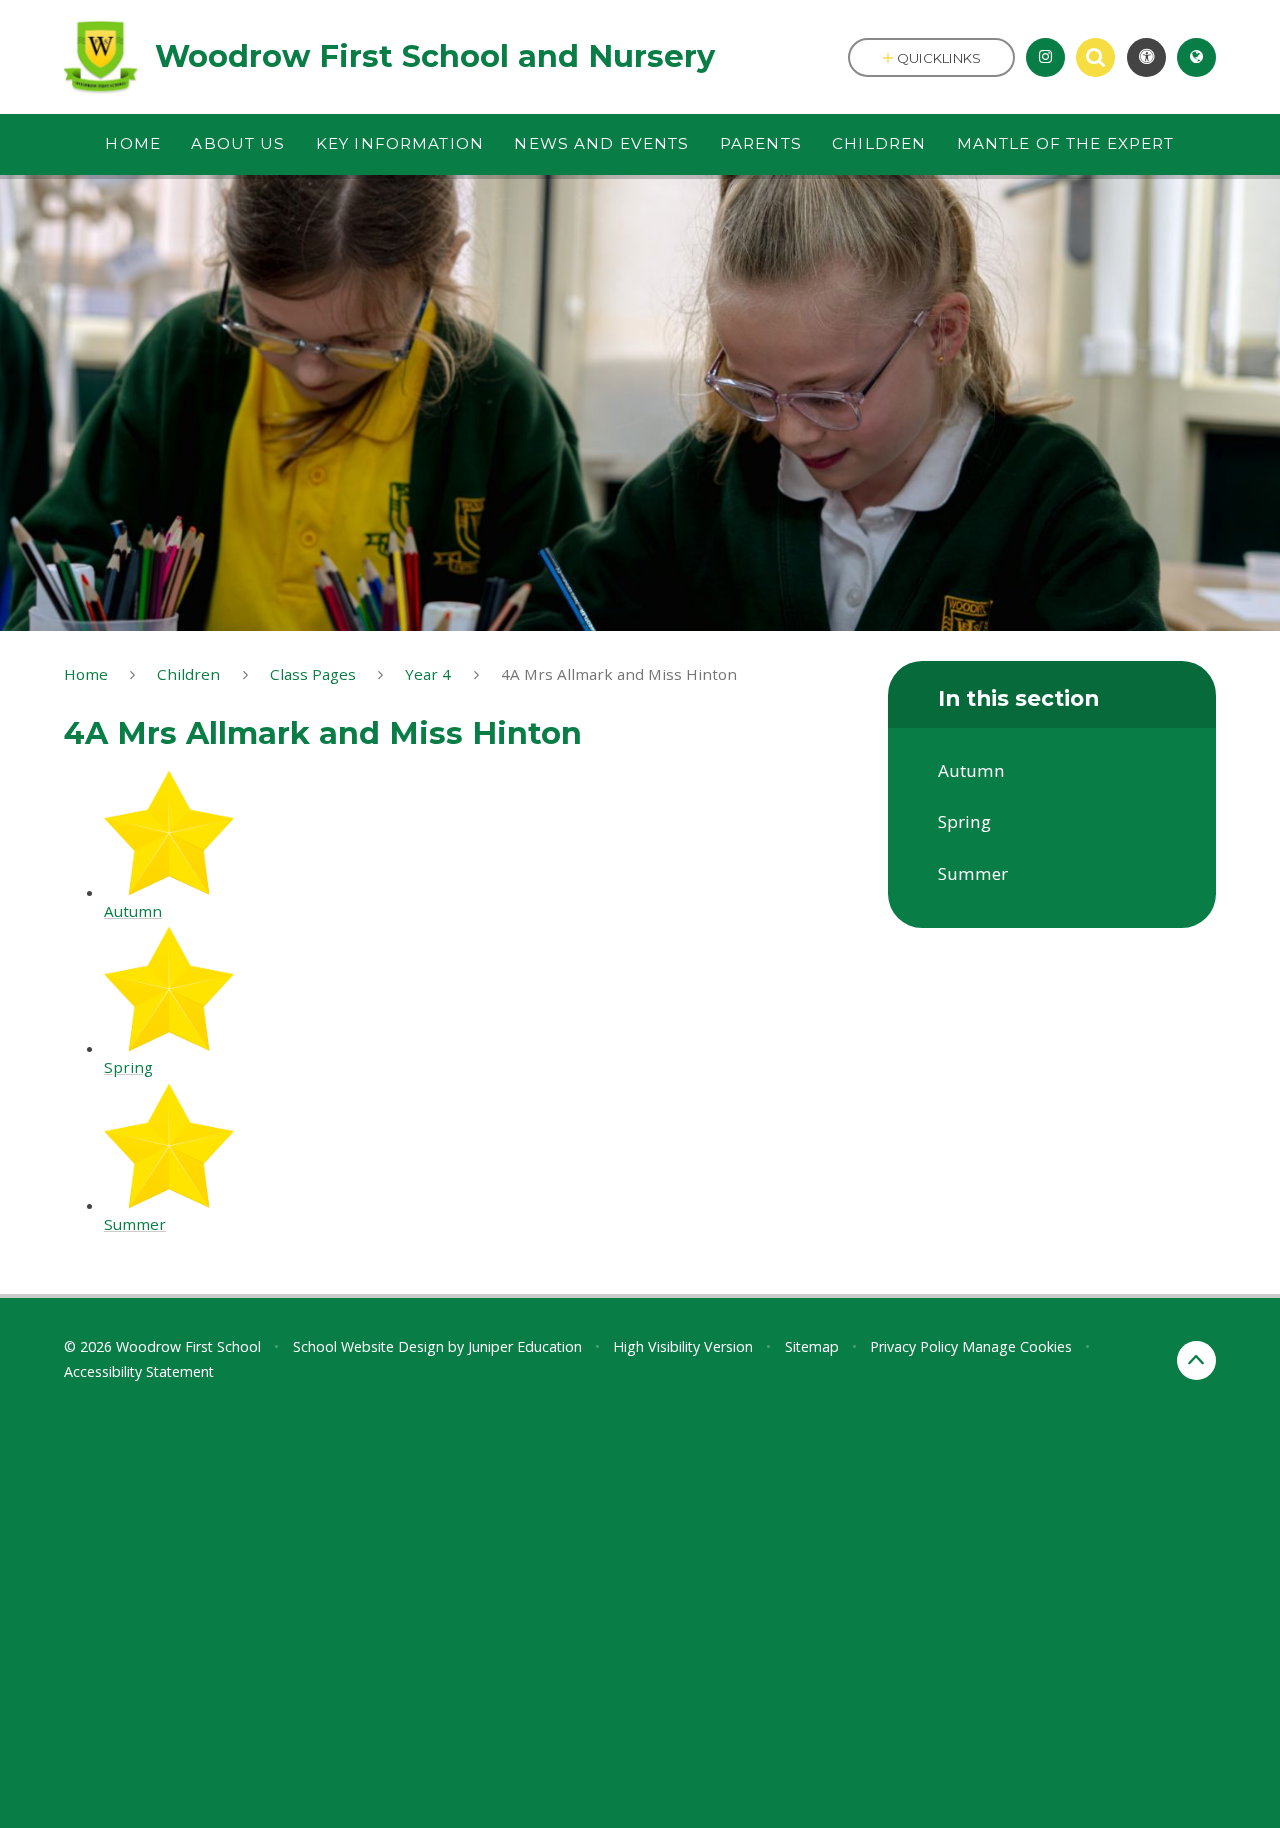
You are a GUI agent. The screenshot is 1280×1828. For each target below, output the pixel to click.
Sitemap (812, 1346)
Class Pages (313, 674)
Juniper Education (525, 1346)
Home (86, 674)
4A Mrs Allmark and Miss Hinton (619, 674)
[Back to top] (1196, 1360)
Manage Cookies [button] (1017, 1346)
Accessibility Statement (139, 1371)
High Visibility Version (683, 1346)
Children (188, 674)
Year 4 (428, 674)
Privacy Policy (914, 1346)
